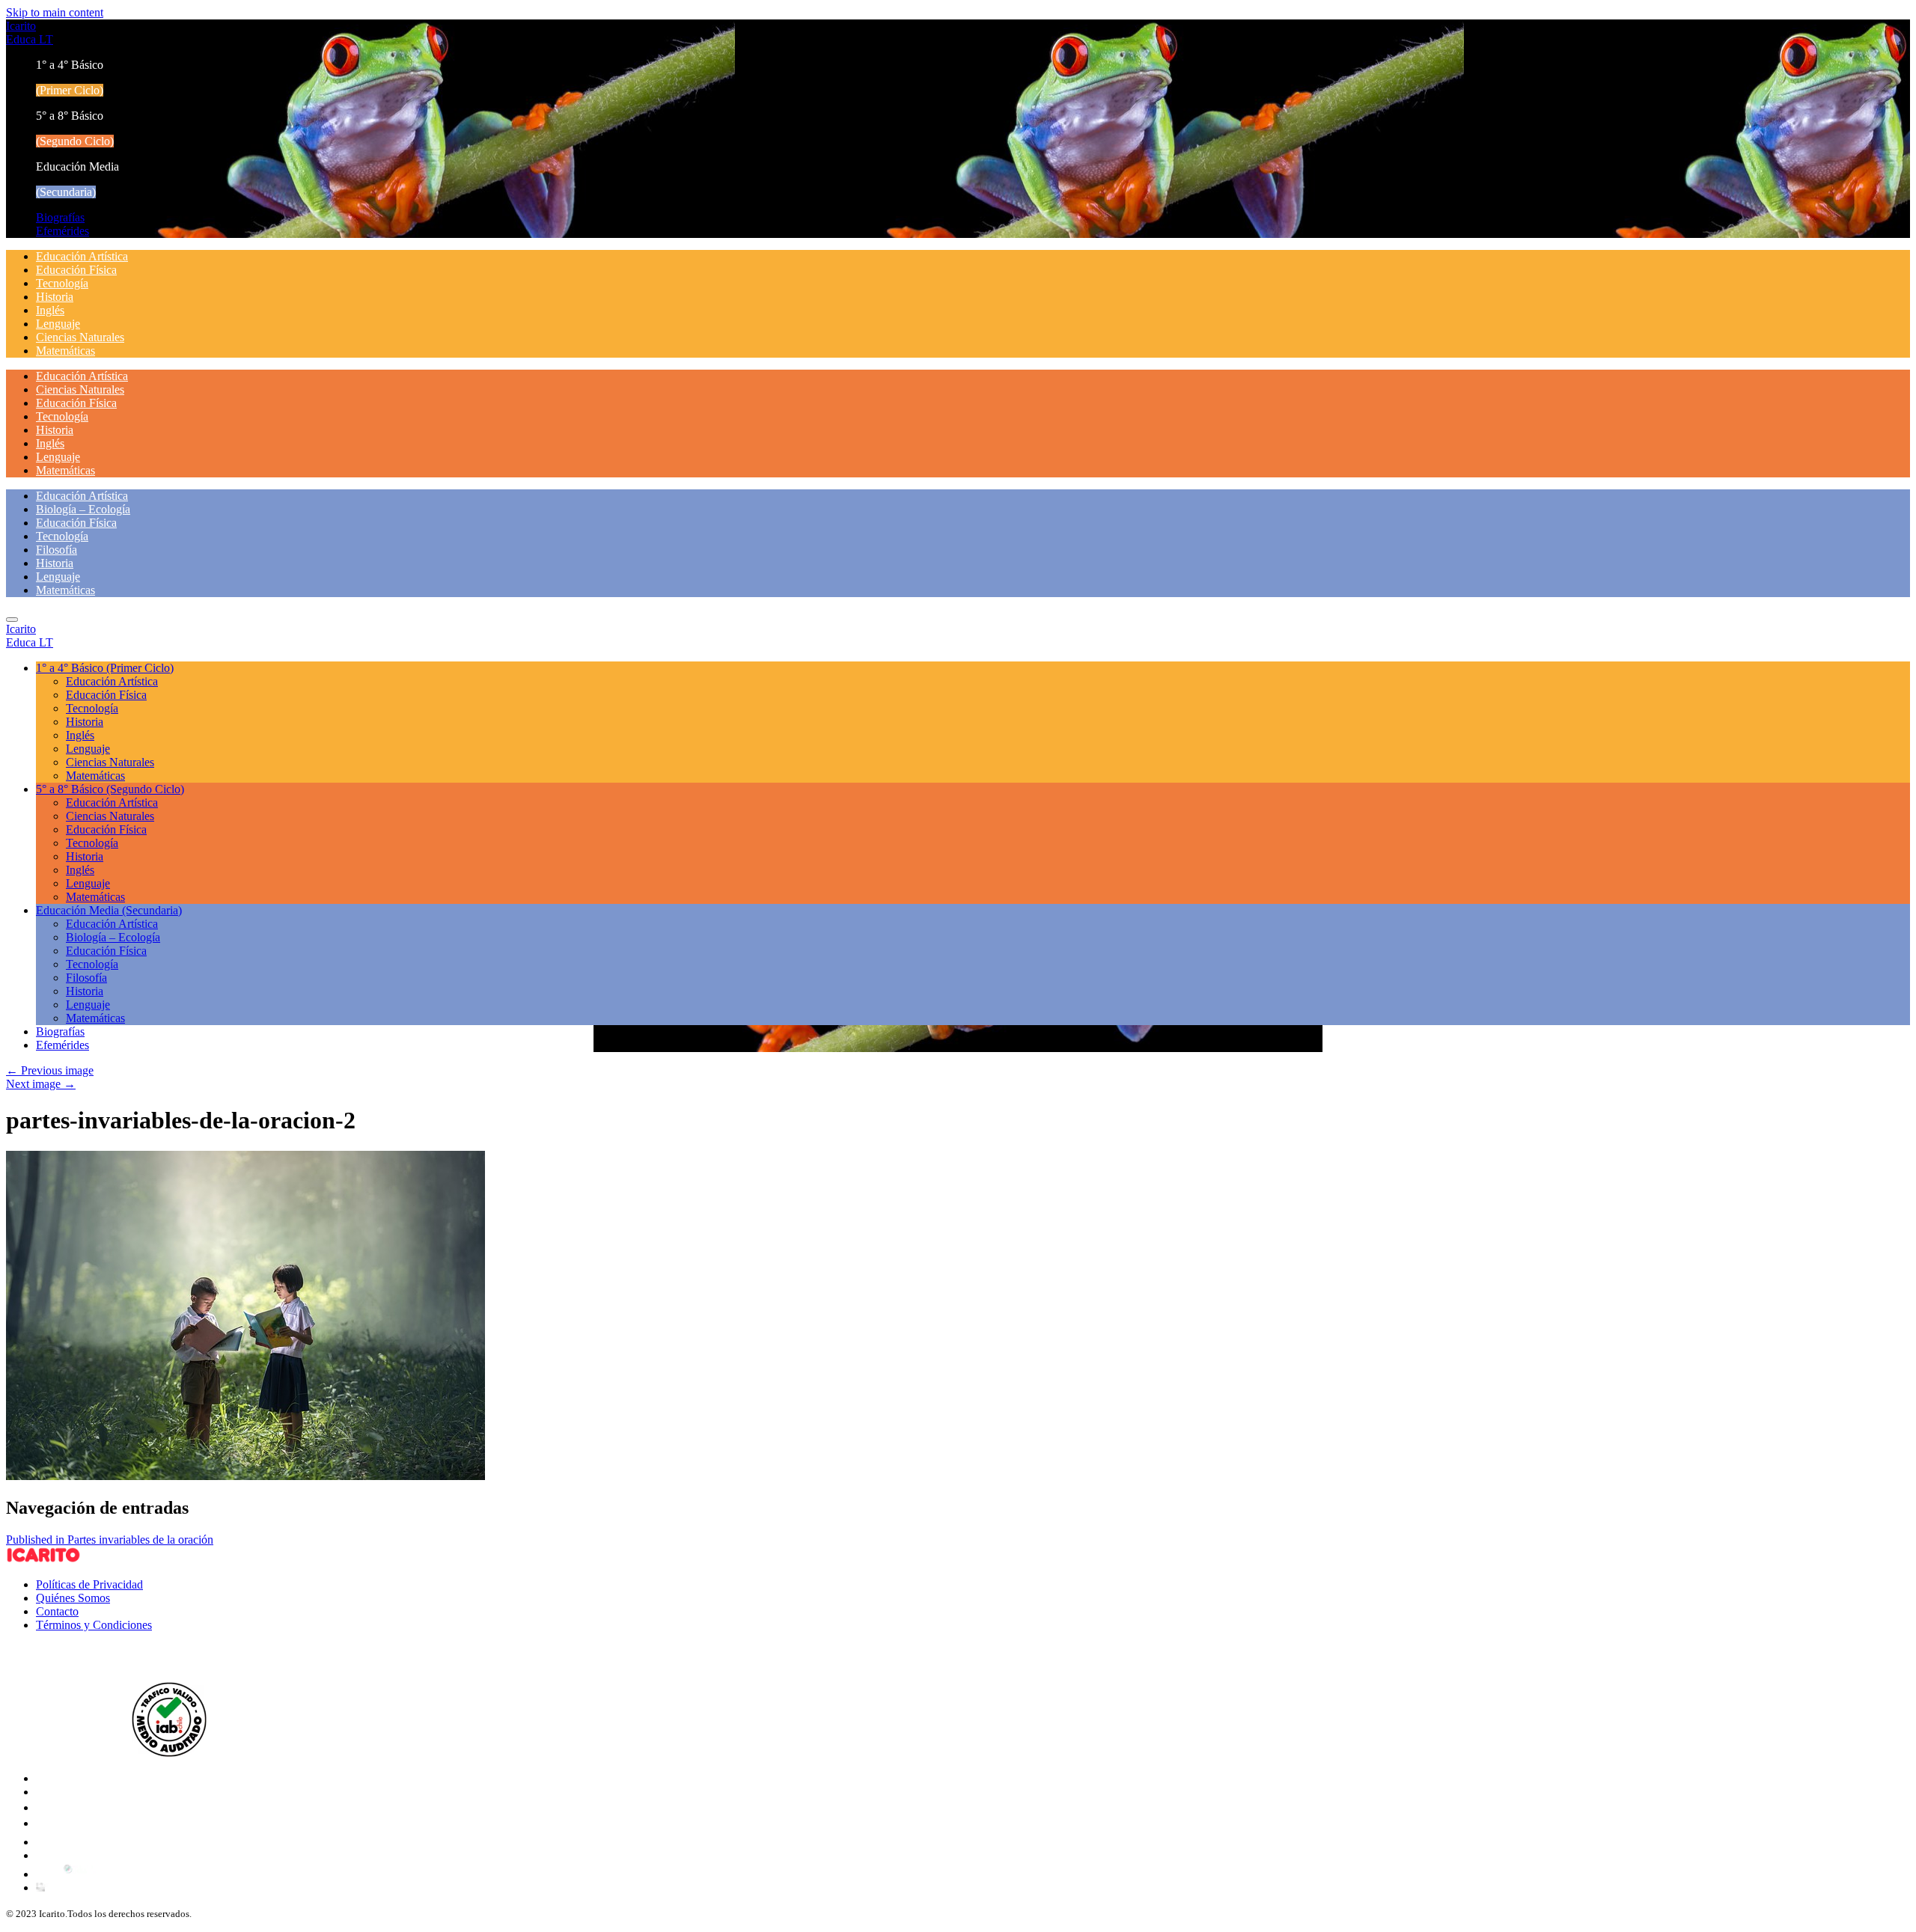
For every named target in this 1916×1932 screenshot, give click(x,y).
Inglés (50, 310)
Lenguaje (58, 324)
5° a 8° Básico (110, 789)
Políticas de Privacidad (89, 1584)
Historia (55, 297)
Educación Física (76, 270)
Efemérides (62, 231)
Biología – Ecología (83, 509)
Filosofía (57, 550)
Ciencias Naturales (80, 337)
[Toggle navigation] (12, 620)
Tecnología (62, 283)
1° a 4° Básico (105, 668)
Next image (41, 1084)
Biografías (60, 217)
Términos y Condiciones (94, 1625)
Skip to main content (55, 12)
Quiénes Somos (73, 1598)
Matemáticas (65, 351)
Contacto (57, 1611)
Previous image (50, 1070)
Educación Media (109, 910)
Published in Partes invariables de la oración (110, 1540)
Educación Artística (82, 256)
